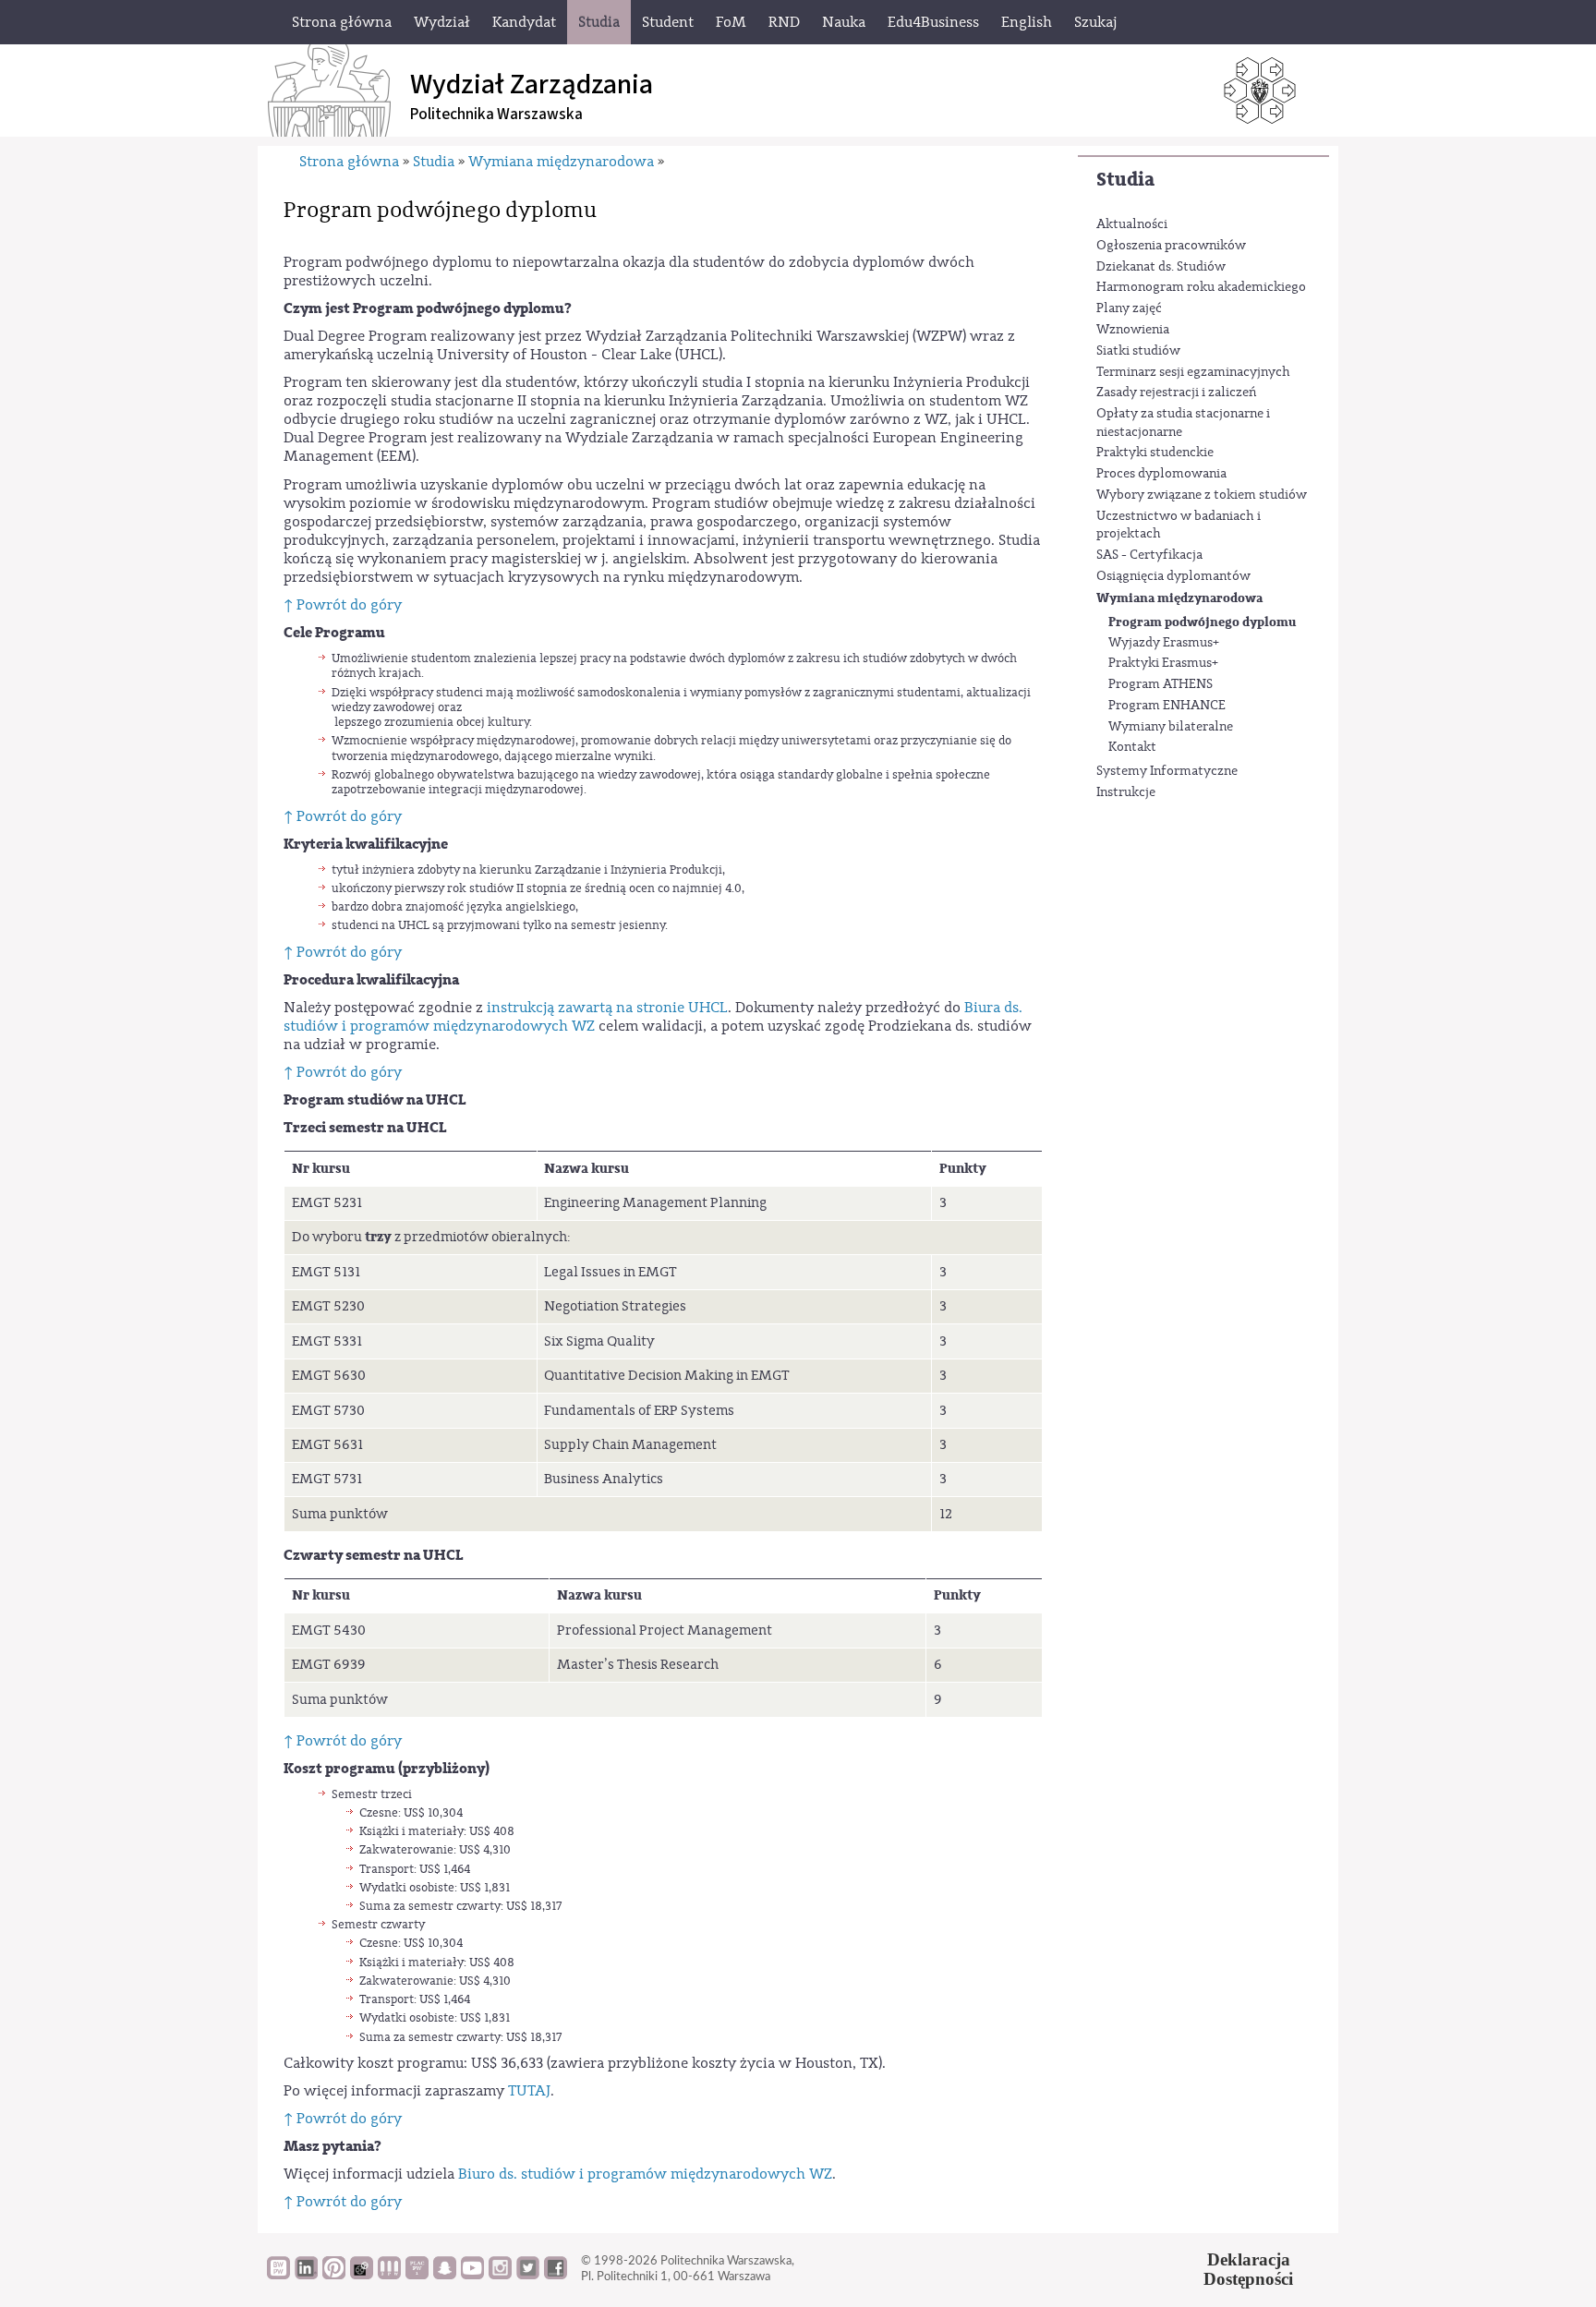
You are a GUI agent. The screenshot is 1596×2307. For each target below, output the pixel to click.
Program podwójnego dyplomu (1202, 622)
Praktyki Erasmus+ (1163, 663)
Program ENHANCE (1167, 706)
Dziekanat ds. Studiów (1161, 267)
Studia (1125, 180)
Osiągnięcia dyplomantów (1173, 576)
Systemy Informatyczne (1167, 771)
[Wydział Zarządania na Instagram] (500, 2275)
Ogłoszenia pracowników (1171, 246)
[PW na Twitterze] (528, 2275)
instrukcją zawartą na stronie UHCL (607, 1008)
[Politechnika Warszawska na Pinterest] (334, 2275)
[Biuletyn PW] (389, 2275)
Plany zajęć (1129, 308)
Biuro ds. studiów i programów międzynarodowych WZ (645, 2174)
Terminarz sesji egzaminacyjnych (1193, 372)
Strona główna (349, 162)
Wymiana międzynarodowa (1179, 598)
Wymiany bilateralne (1171, 727)
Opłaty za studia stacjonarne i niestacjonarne (1183, 423)
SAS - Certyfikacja (1149, 555)
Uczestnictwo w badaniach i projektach (1179, 525)
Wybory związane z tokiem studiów (1202, 495)
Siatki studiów (1138, 351)
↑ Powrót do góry (343, 605)
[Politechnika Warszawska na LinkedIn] (306, 2275)
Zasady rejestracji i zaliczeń (1176, 393)
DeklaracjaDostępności (1248, 2269)
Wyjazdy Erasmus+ (1164, 643)
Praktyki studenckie (1155, 453)
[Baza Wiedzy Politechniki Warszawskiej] (278, 2275)
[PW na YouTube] (472, 2275)
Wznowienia (1133, 330)
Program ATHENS (1161, 684)
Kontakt (1132, 747)
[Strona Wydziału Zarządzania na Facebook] (556, 2275)
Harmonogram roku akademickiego (1201, 287)
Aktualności (1132, 224)
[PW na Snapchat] (445, 2275)
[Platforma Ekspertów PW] (362, 2275)
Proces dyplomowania (1161, 474)
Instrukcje (1126, 792)
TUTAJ (529, 2091)
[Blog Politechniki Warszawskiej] (417, 2275)
